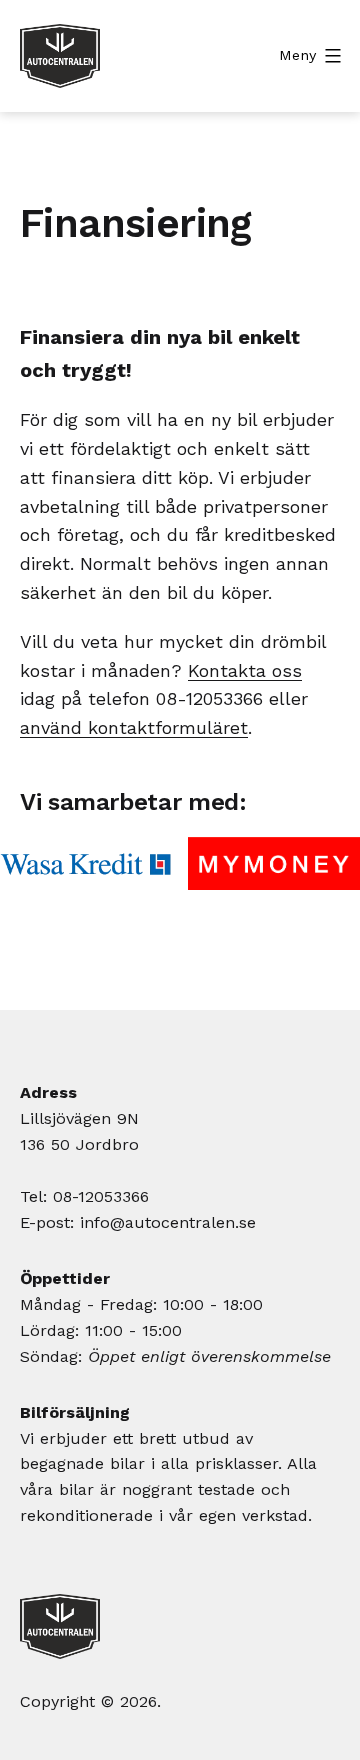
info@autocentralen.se (168, 1222)
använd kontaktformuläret (134, 727)
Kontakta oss (245, 670)
